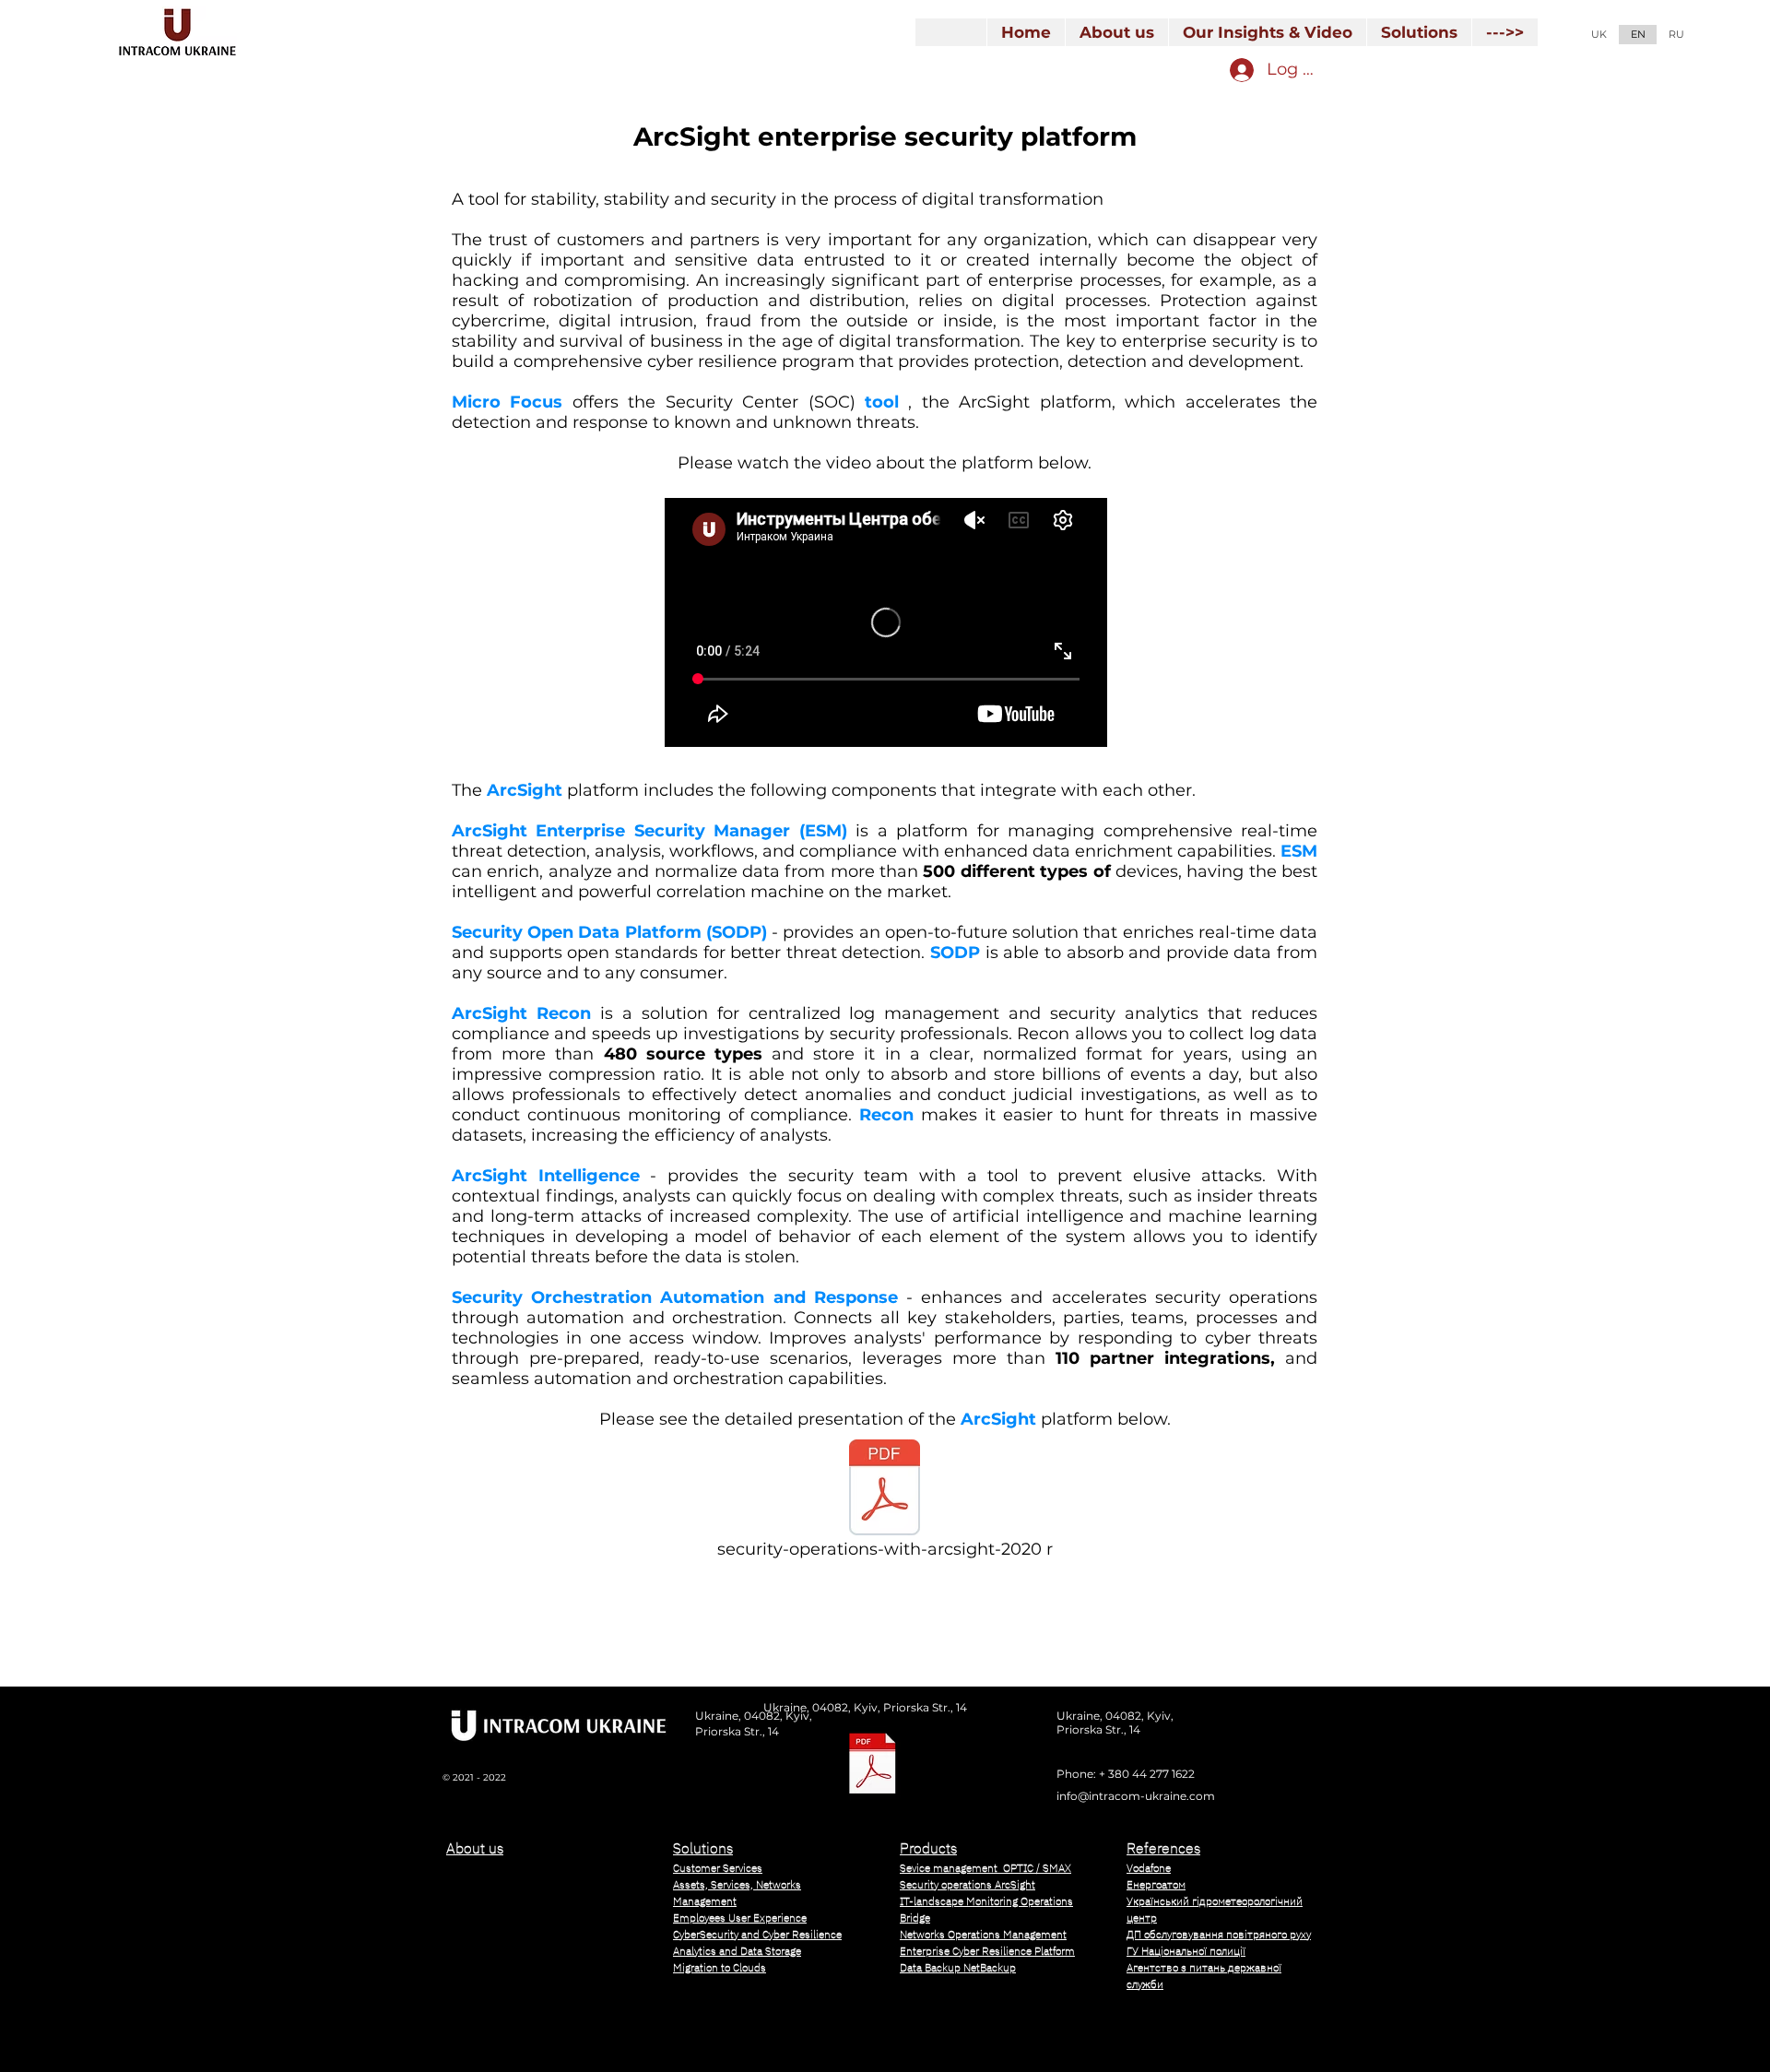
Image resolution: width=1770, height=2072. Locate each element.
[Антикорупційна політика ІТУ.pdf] (873, 1765)
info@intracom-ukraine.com (1136, 1796)
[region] (544, 1940)
